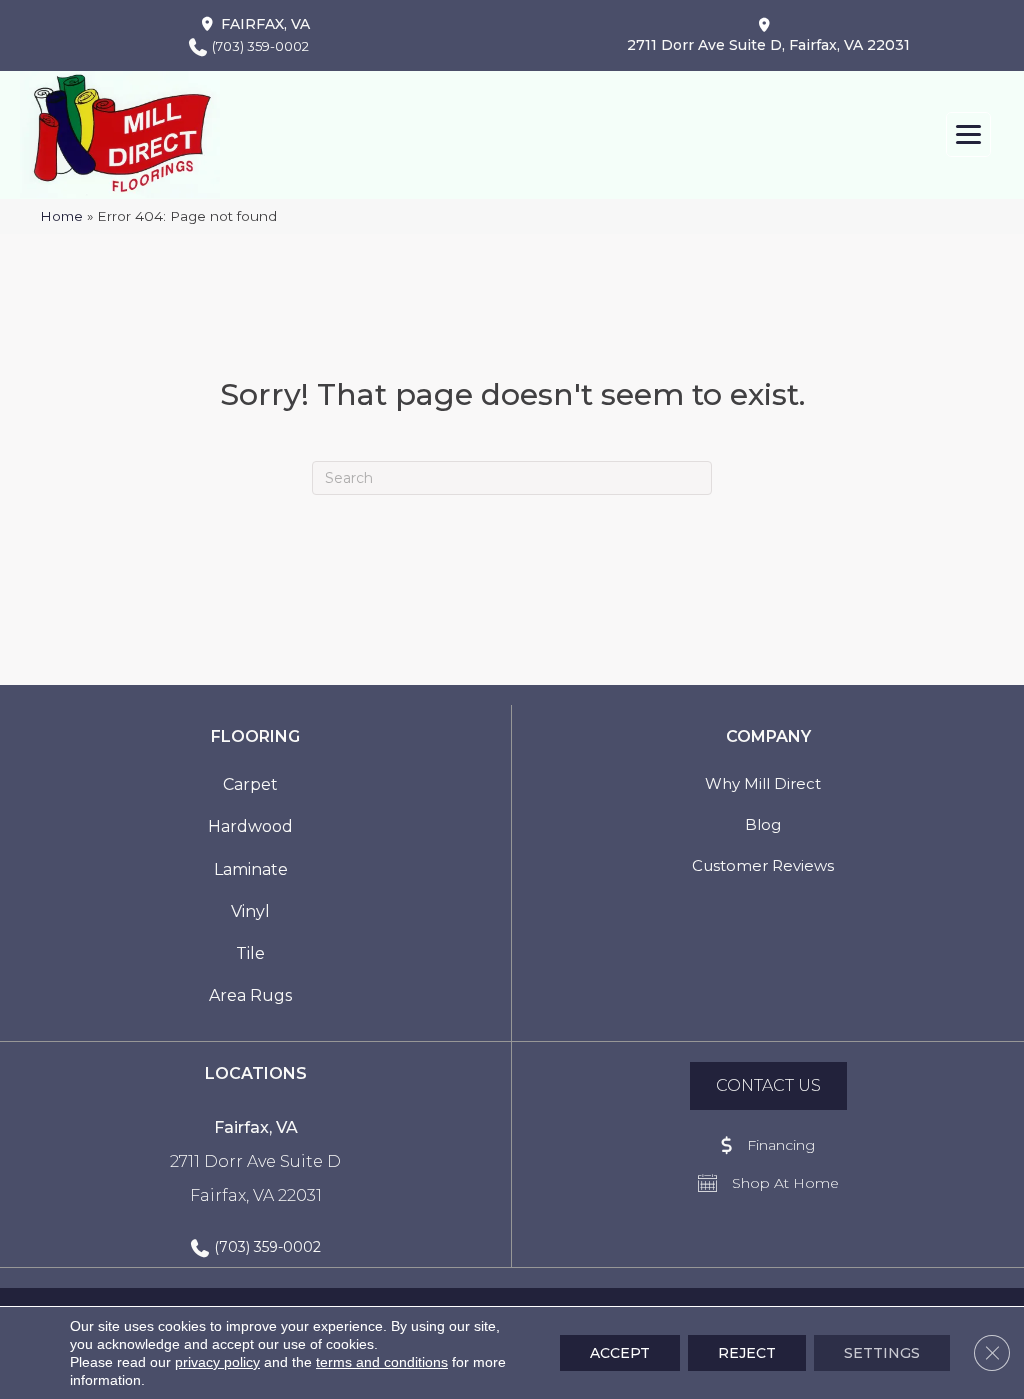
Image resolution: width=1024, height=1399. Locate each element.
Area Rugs (250, 995)
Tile (250, 953)
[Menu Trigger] (968, 134)
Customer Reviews (763, 865)
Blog (763, 824)
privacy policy (217, 1362)
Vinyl (250, 911)
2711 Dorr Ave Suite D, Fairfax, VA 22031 (768, 45)
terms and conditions (382, 1362)
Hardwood (250, 826)
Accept (620, 1353)
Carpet (250, 784)
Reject (747, 1353)
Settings (882, 1353)
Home (61, 216)
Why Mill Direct (763, 783)
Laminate (251, 869)
